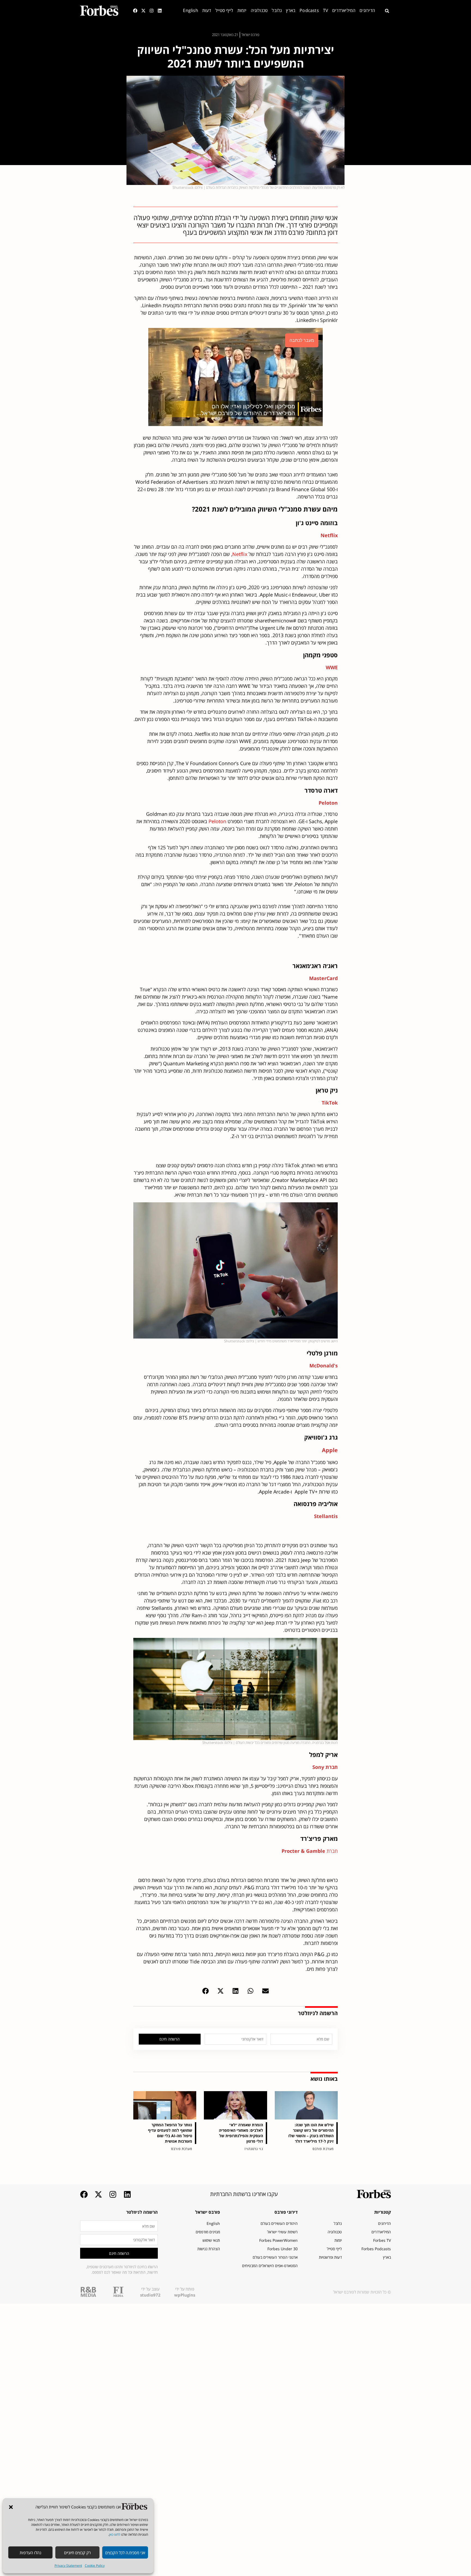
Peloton (217, 821)
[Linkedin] (160, 11)
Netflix (240, 554)
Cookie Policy (95, 2566)
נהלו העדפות (30, 2553)
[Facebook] (135, 11)
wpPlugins (185, 2295)
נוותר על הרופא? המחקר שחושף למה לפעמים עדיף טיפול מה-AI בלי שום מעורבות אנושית (170, 2133)
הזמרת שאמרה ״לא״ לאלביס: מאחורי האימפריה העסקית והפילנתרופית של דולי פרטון (241, 2133)
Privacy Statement (68, 2566)
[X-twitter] (143, 11)
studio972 (150, 2295)
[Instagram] (152, 11)
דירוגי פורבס (286, 2212)
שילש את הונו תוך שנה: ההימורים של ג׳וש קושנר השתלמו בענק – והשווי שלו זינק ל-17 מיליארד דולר (311, 2133)
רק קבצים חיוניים (77, 2553)
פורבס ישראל (208, 2212)
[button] (11, 2507)
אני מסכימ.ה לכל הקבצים (125, 2553)
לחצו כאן (115, 2534)
